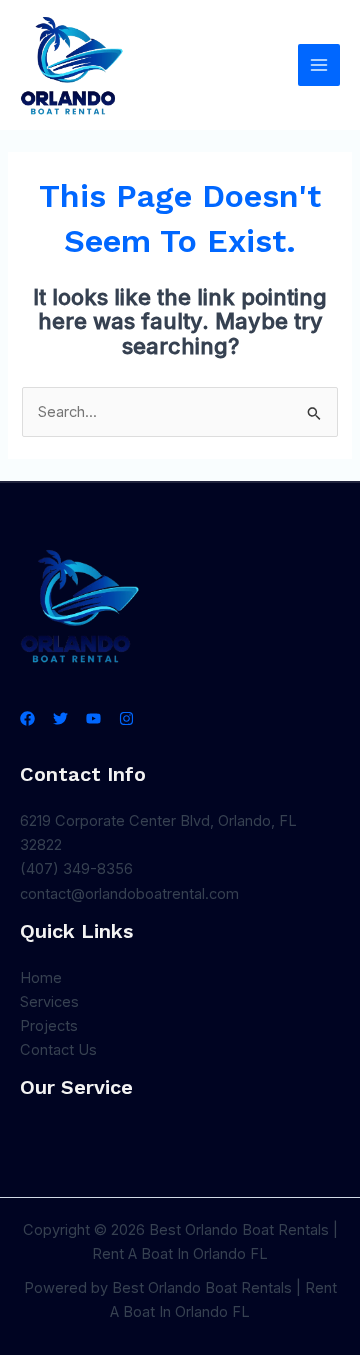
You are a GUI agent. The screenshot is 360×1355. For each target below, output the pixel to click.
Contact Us (58, 1050)
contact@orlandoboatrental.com (129, 894)
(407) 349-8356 (76, 869)
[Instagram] (126, 718)
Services (49, 1002)
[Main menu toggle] (319, 65)
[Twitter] (60, 718)
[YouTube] (93, 718)
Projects (49, 1026)
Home (41, 978)
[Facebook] (27, 718)
